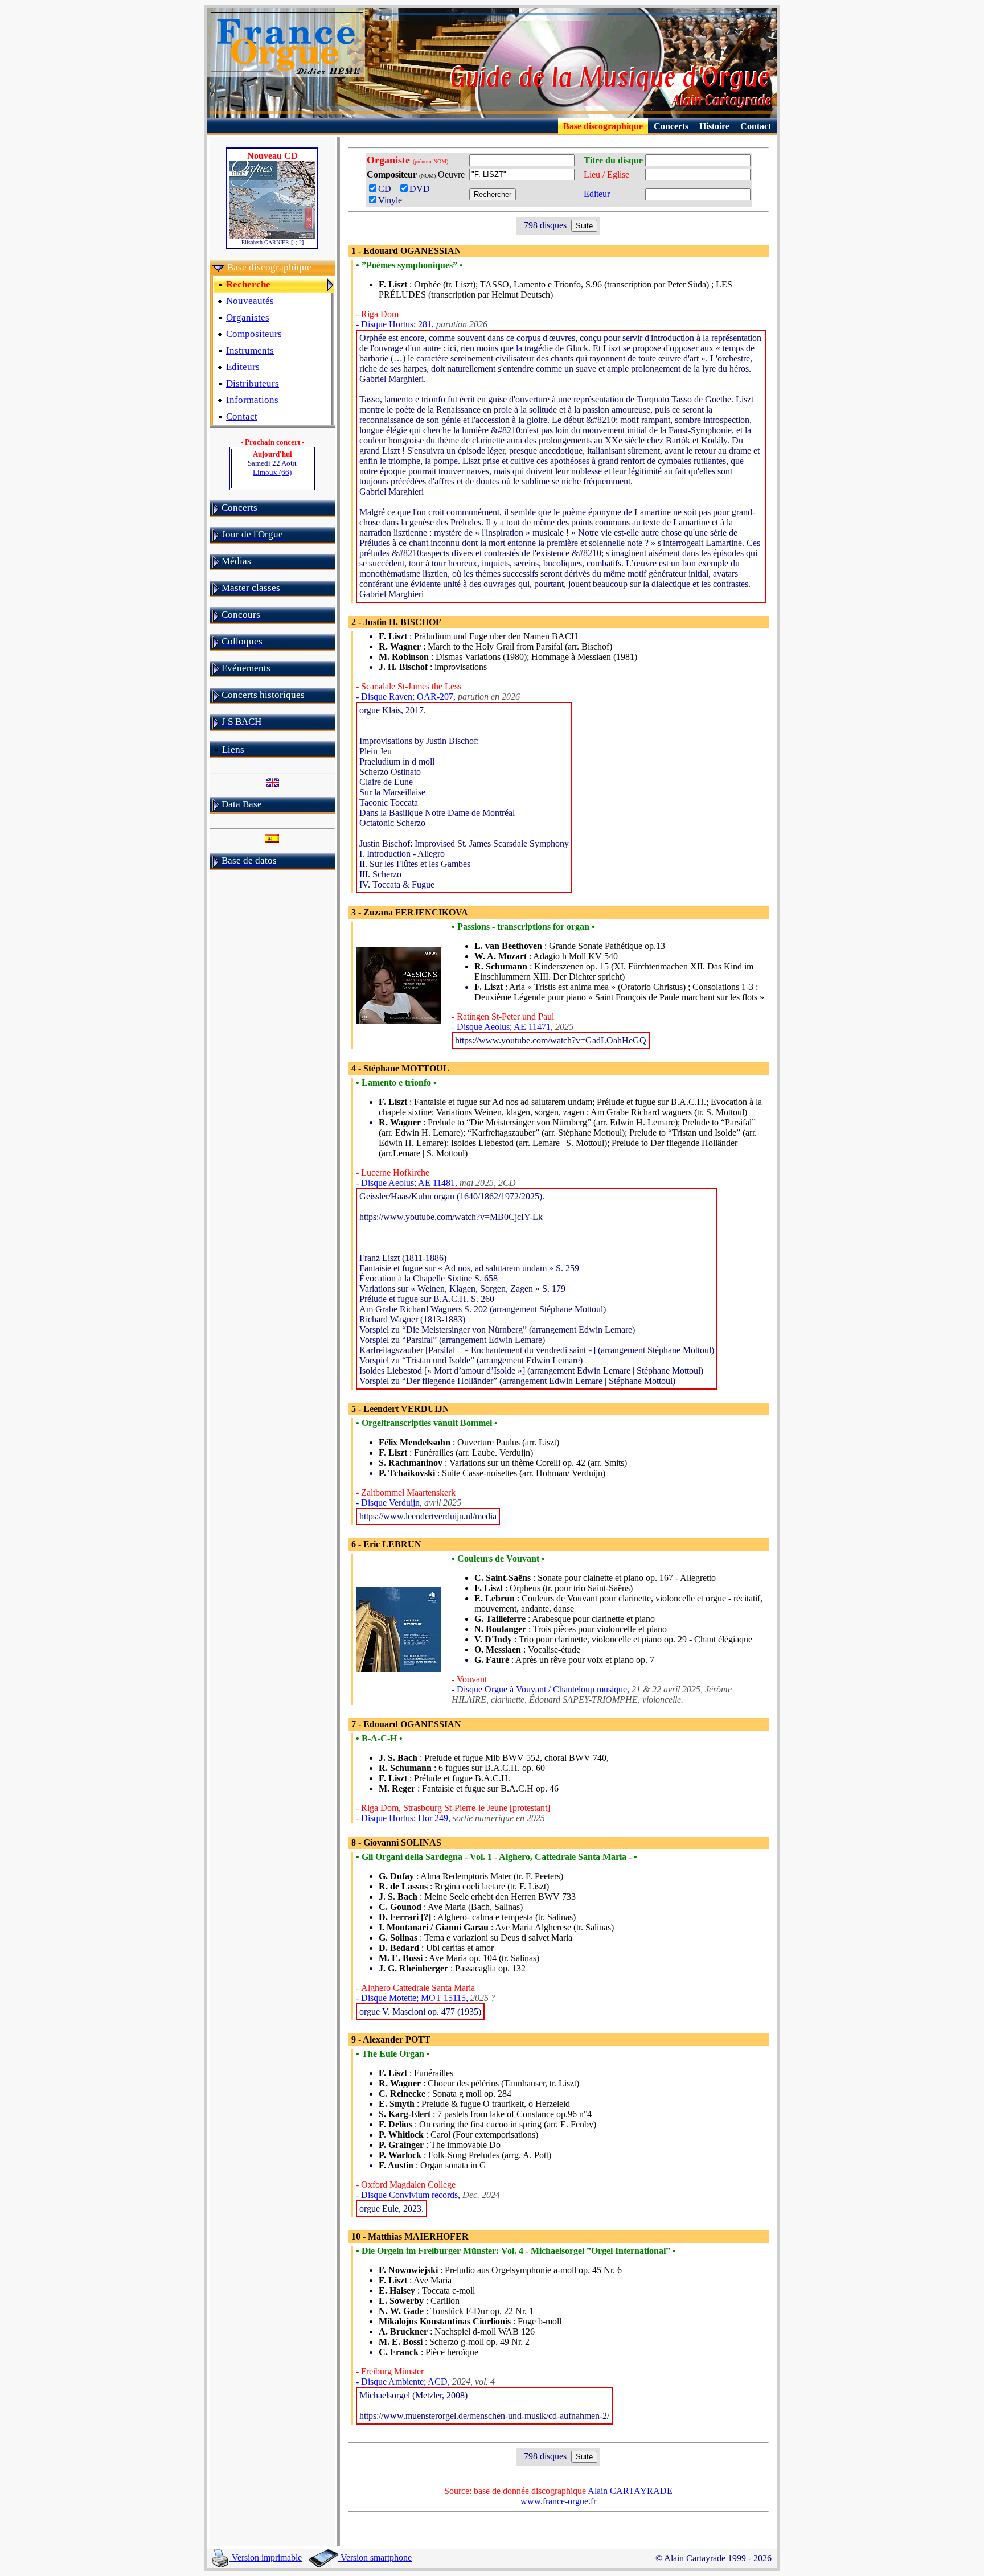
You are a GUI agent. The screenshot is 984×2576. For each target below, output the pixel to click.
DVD (422, 189)
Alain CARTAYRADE (630, 2491)
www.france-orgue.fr (558, 2501)
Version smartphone (375, 2557)
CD (388, 189)
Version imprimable (266, 2557)
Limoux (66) (272, 472)
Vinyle (390, 200)
